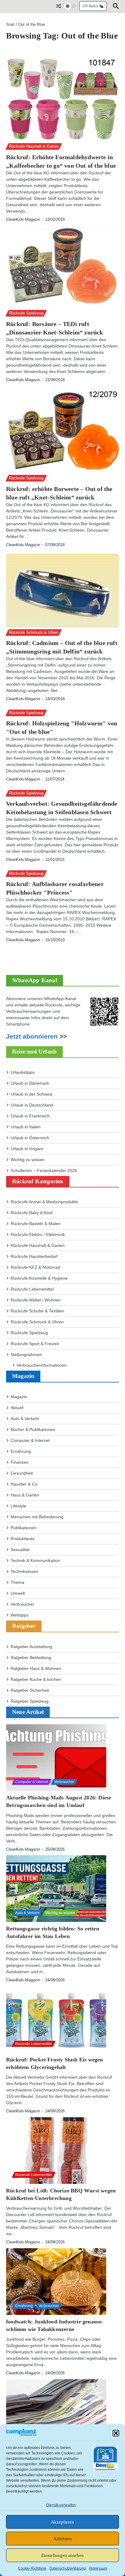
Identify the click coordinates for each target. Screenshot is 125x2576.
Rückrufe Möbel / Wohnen (36, 1300)
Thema (17, 1582)
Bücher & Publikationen (33, 1429)
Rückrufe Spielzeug (26, 313)
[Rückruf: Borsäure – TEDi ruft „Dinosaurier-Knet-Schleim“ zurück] (62, 268)
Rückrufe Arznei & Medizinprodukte (44, 1202)
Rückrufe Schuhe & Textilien (37, 1311)
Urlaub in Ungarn (27, 1149)
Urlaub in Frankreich (30, 1116)
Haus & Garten (25, 1495)
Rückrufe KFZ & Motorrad (35, 1267)
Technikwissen (24, 1571)
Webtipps (20, 1615)
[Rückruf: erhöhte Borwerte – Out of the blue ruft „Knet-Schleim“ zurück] (62, 431)
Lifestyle (19, 1506)
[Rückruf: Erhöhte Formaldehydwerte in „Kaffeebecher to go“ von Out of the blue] (62, 99)
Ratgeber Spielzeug (30, 1701)
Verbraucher (22, 1604)
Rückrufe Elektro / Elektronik (38, 1234)
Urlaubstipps (23, 1072)
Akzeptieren (62, 2522)
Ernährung (21, 1451)
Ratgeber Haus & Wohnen (36, 1668)
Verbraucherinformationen (42, 1365)
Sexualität (20, 1550)
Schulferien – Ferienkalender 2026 (44, 1170)
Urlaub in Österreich (30, 1138)
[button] (116, 2433)
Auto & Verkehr (25, 1419)
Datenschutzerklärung (68, 2568)
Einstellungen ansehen (62, 2555)
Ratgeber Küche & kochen (36, 1679)
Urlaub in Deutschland (32, 1105)
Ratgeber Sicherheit (30, 1690)
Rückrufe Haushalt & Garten (34, 146)
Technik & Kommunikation (35, 1560)
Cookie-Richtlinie (32, 2568)
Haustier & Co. (25, 1484)
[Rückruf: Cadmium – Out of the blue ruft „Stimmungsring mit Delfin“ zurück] (62, 591)
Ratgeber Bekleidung (31, 1657)
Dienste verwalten (61, 2505)
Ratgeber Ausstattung (31, 1647)
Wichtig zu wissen (28, 1160)
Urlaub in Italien (26, 1127)
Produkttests (23, 1539)
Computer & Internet (30, 1440)
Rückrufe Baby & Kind (32, 1213)
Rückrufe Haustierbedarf (34, 1256)
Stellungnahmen (26, 1355)
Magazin (19, 1397)
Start (10, 24)
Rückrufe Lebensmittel (32, 1289)
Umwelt (18, 1593)
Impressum (98, 2568)
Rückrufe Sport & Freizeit (35, 1344)
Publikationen (24, 1528)
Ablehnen (63, 2539)
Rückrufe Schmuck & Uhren (34, 632)
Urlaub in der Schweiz (32, 1094)
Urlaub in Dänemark (30, 1083)
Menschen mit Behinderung (37, 1517)
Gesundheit (22, 1473)
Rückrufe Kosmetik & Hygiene (39, 1278)
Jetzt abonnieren (32, 1036)
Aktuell (17, 1408)
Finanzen (20, 1462)
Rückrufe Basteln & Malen (35, 1224)
